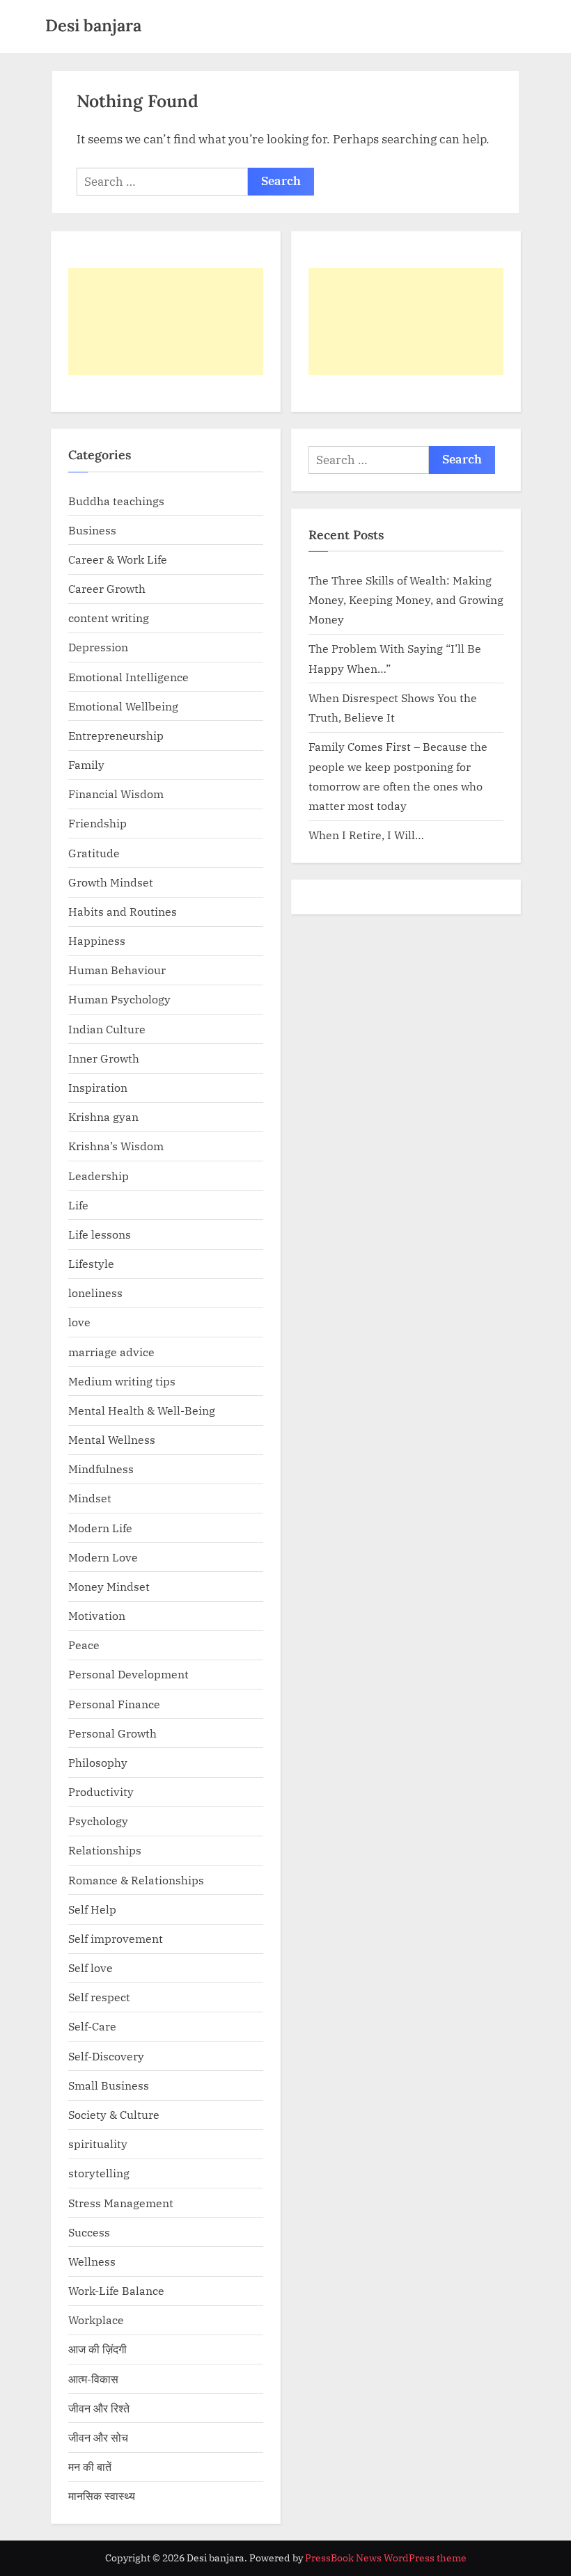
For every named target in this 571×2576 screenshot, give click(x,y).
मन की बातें (90, 2466)
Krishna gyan (103, 1116)
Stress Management (121, 2203)
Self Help (92, 1909)
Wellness (92, 2261)
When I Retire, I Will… (366, 835)
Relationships (105, 1850)
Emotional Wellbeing (123, 706)
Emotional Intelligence (128, 677)
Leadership (99, 1176)
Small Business (109, 2085)
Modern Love (103, 1557)
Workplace (96, 2320)
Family (86, 764)
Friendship (97, 823)
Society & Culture (114, 2114)
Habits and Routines (123, 911)
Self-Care (92, 2026)
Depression (98, 647)
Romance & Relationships (136, 1880)
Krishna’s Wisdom (116, 1146)
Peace (84, 1645)
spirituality (98, 2144)
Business (92, 530)
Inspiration (98, 1087)
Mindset (90, 1498)
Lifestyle (91, 1263)
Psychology (98, 1821)
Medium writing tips (122, 1381)
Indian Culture (107, 1029)
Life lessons (100, 1234)
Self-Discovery (106, 2056)
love (79, 1322)
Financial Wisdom (116, 794)
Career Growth (107, 588)
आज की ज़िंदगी (97, 2349)
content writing (109, 618)
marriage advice (111, 1352)
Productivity (101, 1791)
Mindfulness (101, 1469)
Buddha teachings (116, 501)
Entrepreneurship (116, 735)
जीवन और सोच (98, 2437)
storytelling (99, 2173)
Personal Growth (112, 1733)
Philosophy (98, 1762)
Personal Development (128, 1674)
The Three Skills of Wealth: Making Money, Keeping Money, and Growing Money (406, 600)
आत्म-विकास (93, 2379)
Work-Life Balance (116, 2290)
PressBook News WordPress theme (386, 2558)
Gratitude (94, 853)
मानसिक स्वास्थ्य (102, 2496)
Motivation (97, 1615)
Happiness (97, 940)
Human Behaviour (117, 970)
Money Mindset (109, 1586)
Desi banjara (93, 25)
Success (89, 2232)
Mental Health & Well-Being (142, 1410)
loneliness (95, 1293)
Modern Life (100, 1528)
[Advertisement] (166, 321)
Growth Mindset (111, 882)
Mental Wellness (112, 1439)
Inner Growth (104, 1058)
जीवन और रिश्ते (99, 2408)
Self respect (99, 1997)
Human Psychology (119, 999)
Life (78, 1205)
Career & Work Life (118, 559)
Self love (91, 1967)
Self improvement (116, 1938)
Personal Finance (114, 1704)
